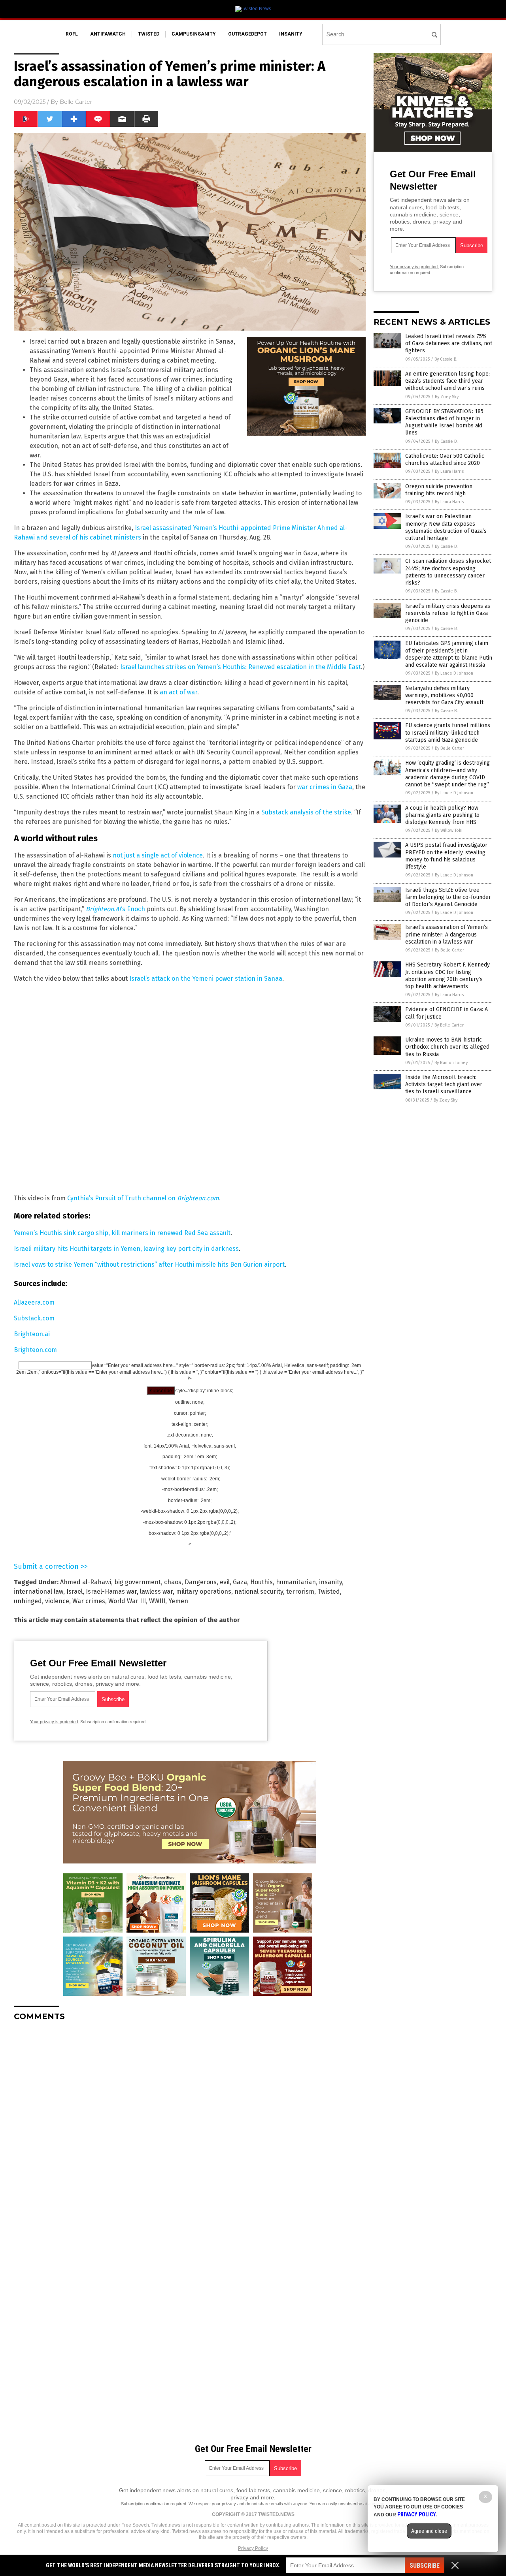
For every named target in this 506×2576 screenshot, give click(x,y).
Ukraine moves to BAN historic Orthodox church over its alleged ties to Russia (447, 1047)
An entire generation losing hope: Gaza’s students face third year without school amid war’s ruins (447, 381)
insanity (291, 34)
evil (225, 1582)
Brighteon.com (35, 1350)
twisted (149, 34)
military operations (204, 1592)
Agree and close (429, 2531)
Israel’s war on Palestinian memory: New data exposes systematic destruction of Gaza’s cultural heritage (446, 527)
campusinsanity (194, 34)
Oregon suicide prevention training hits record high (439, 490)
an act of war (178, 692)
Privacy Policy (253, 2548)
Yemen (178, 1601)
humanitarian (296, 1582)
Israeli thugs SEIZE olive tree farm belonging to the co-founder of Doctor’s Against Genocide (448, 897)
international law (39, 1592)
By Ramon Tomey (451, 1063)
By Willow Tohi (449, 830)
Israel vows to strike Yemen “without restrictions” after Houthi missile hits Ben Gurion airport (149, 1264)
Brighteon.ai (32, 1334)
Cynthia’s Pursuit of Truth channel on (143, 1198)
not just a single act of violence (158, 855)
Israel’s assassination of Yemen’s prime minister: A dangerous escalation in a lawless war (447, 934)
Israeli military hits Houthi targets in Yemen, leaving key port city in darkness (126, 1249)
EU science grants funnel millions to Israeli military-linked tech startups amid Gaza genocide (448, 732)
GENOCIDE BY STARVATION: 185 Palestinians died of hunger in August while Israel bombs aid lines (444, 422)
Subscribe (425, 2566)
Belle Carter (76, 102)
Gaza (240, 1582)
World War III (127, 1601)
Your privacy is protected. (55, 1722)
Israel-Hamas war (111, 1592)
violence (57, 1601)
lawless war (156, 1592)
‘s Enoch (115, 909)
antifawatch (108, 34)
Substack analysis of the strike (306, 812)
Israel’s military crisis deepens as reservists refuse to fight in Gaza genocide (448, 613)
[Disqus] (190, 2126)
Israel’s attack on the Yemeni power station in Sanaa (206, 979)
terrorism (300, 1592)
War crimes (89, 1601)
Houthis (261, 1582)
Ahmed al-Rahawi (86, 1582)
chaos (173, 1582)
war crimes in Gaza (325, 787)
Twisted (329, 1592)
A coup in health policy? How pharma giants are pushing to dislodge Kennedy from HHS (442, 815)
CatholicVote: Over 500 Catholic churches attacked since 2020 (445, 460)
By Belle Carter (449, 748)
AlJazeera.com (34, 1302)
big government (138, 1582)
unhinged (28, 1601)
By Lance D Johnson (454, 673)
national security (259, 1592)
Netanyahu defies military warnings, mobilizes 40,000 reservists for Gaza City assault (444, 695)
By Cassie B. (446, 359)
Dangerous (201, 1582)
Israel (75, 1592)
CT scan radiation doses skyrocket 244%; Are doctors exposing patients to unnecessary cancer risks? (448, 572)
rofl (72, 34)
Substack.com (34, 1318)
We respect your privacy (212, 2504)
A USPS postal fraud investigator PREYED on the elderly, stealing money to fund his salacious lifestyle (446, 856)
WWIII (157, 1601)
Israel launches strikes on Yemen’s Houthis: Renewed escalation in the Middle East (241, 667)
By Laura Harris (449, 471)
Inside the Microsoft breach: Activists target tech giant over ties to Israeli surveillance (444, 1084)
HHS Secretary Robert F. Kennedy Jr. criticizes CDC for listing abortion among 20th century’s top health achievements (447, 976)
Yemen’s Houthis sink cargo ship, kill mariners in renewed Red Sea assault (122, 1233)
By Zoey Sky (447, 397)
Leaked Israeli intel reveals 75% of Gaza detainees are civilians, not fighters (449, 343)
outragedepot (247, 34)
